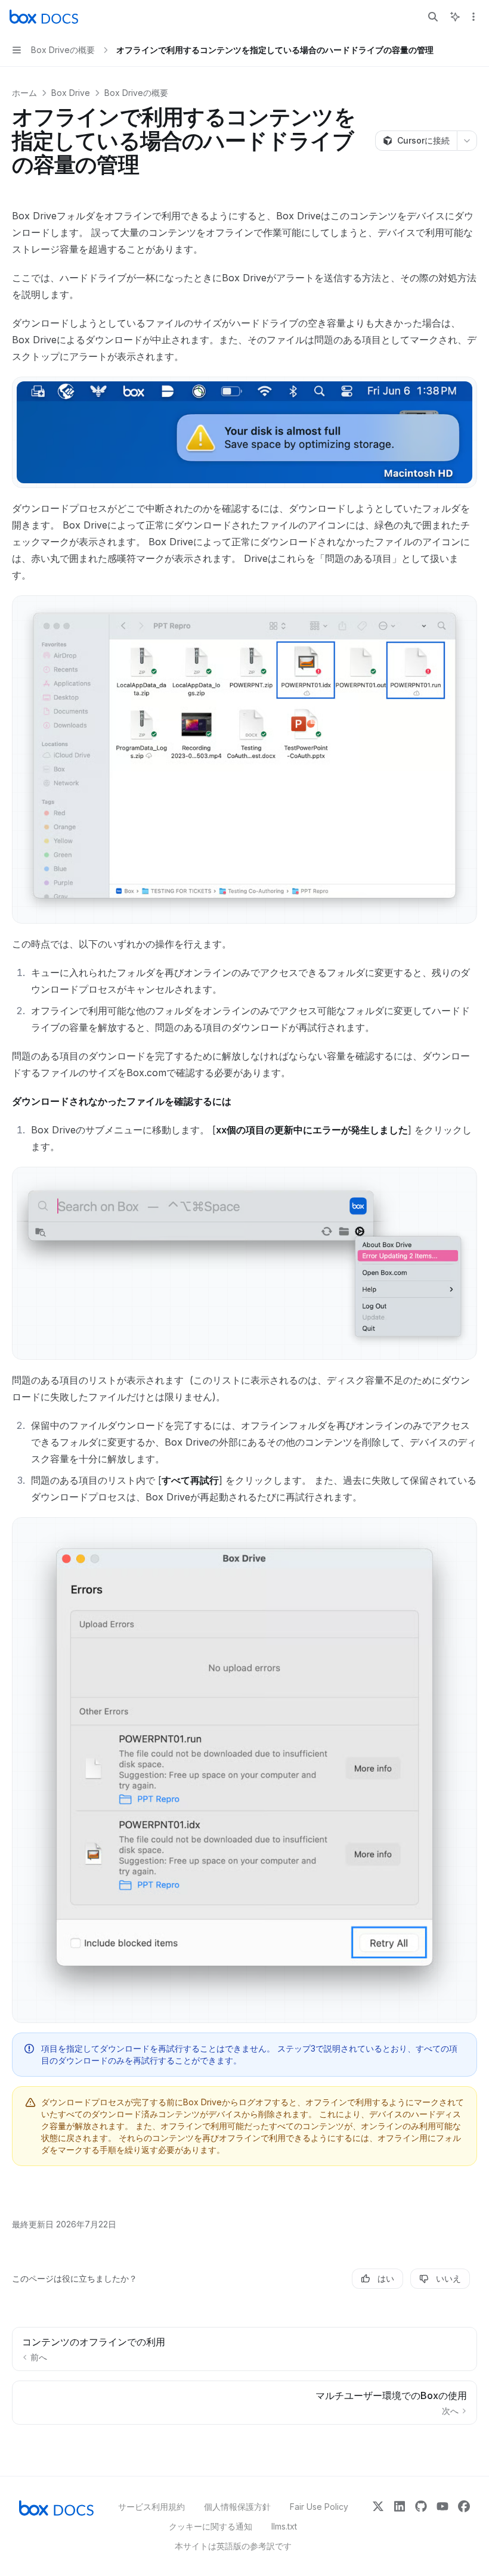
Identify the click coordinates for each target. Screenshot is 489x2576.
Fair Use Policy (319, 2507)
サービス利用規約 (151, 2507)
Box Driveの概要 (136, 93)
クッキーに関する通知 (211, 2526)
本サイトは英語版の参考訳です (233, 2546)
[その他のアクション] (473, 17)
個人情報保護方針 (237, 2507)
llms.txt (284, 2526)
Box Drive (71, 93)
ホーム (24, 93)
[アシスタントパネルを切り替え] (455, 17)
